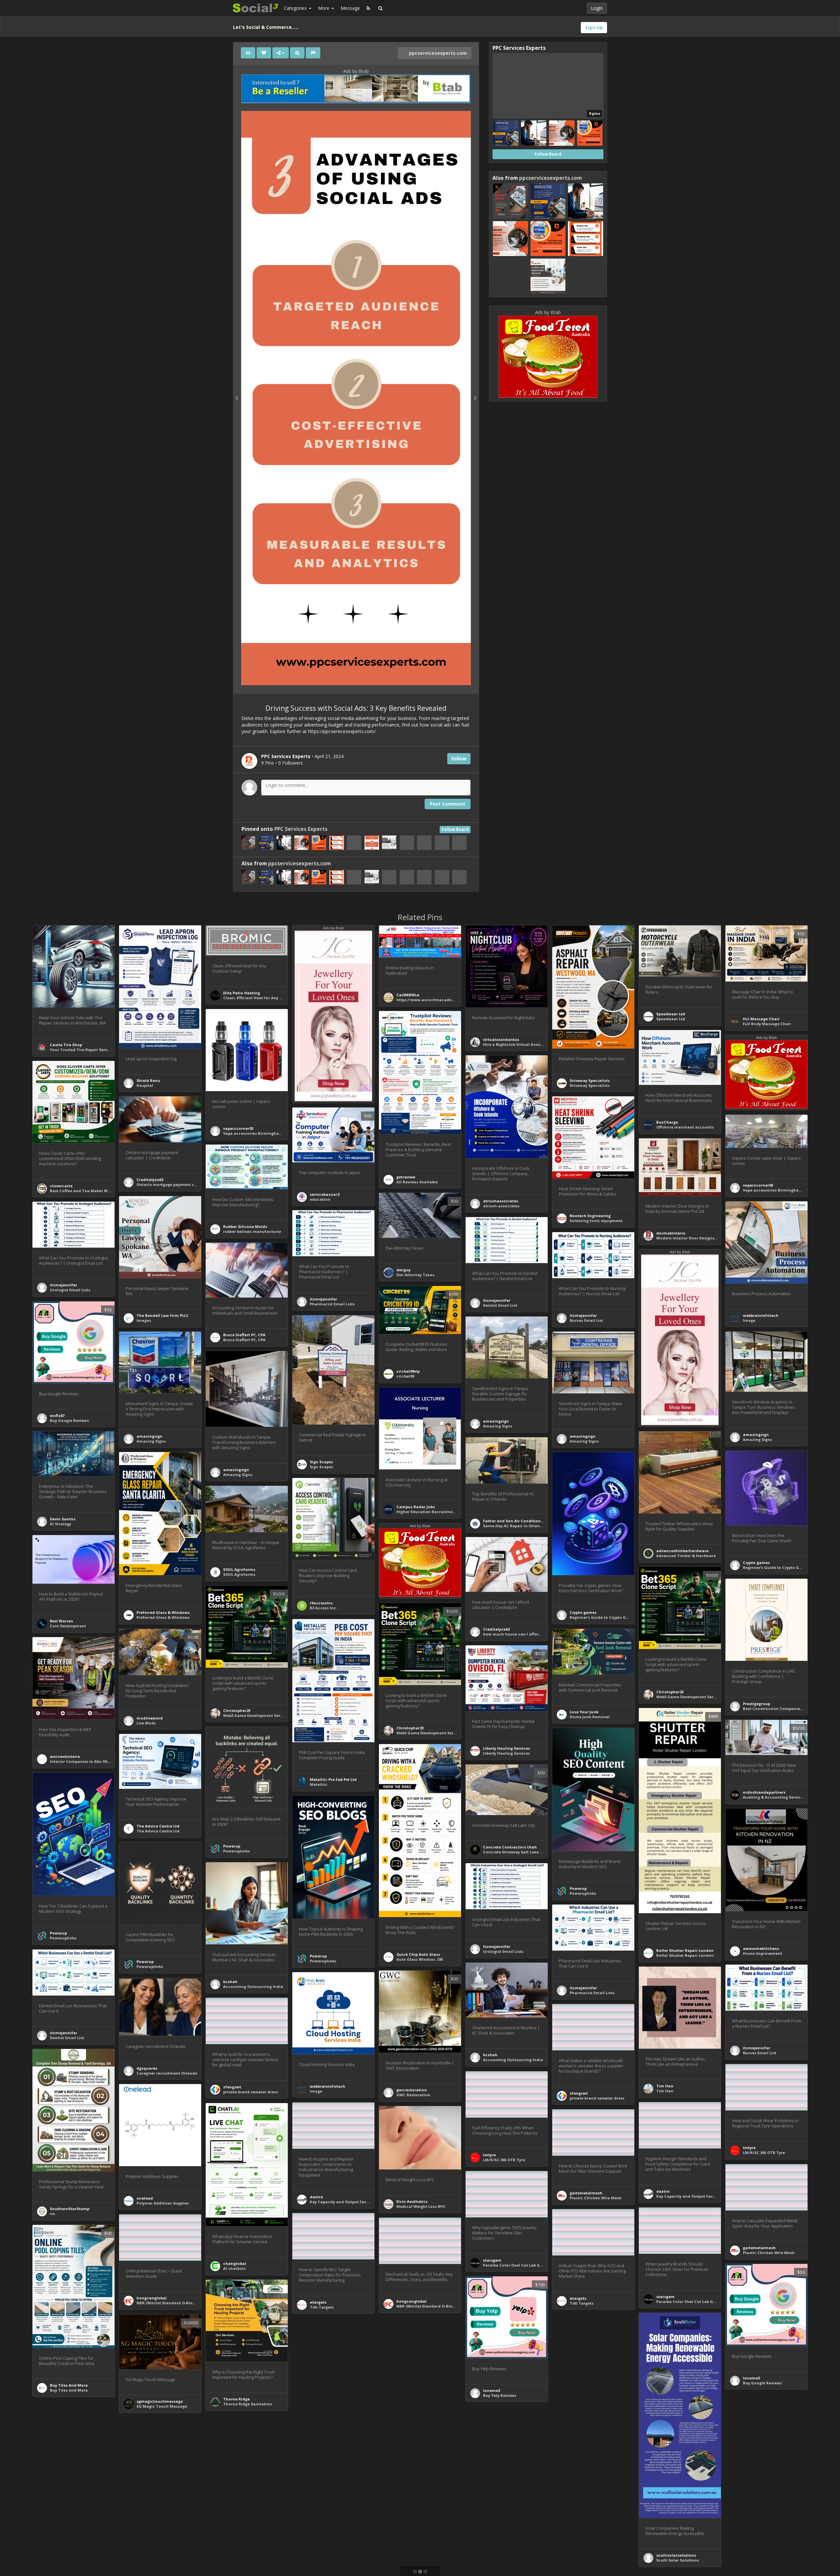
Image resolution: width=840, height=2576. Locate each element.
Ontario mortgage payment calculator (175, 1184)
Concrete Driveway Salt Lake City (515, 1852)
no (52, 2214)
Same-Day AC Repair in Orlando (514, 1526)
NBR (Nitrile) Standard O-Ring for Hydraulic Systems (188, 2303)
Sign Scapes (321, 1462)
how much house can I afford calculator (523, 1634)
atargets (578, 2298)
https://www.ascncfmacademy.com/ (433, 1000)
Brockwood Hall (759, 2511)
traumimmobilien (587, 2493)
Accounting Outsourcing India (253, 1986)
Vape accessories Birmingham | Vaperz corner (269, 1133)
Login (597, 8)
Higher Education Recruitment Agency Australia (444, 1512)
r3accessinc (321, 1603)
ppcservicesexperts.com (437, 53)
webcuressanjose (500, 2498)
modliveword (150, 1718)
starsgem (492, 2260)
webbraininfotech (761, 1315)
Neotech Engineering (590, 1216)
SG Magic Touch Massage (162, 2406)
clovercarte (61, 1186)
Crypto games (756, 1562)
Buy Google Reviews (69, 1420)
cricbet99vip (408, 1371)
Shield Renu (148, 1080)
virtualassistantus (501, 1039)
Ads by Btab (356, 71)
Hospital (145, 1085)
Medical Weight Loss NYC (421, 2206)
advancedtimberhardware (682, 1551)
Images (144, 1320)
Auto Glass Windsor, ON (420, 1959)
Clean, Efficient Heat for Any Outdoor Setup (266, 998)
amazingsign (496, 1421)
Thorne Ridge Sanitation (248, 2404)
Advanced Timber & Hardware (686, 1556)
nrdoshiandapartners (764, 1792)
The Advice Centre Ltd (158, 1826)
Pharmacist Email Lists (332, 1304)
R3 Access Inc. (323, 1608)
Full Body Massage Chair (767, 1024)
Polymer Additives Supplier (163, 2203)
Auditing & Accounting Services (774, 1797)
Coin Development (68, 1626)
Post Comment (448, 804)
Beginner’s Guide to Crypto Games (776, 1567)
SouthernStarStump (70, 2209)
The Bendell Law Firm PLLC (163, 1315)
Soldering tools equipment (596, 1221)
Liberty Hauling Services (506, 1748)
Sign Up (594, 27)
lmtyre (749, 2148)
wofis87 (57, 1415)
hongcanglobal (152, 2298)
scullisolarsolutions (676, 2555)
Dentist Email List (500, 1305)
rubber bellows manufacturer (252, 1231)
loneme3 (751, 2378)
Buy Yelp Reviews (500, 2395)
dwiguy (403, 1270)
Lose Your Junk (584, 1712)
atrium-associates (501, 1206)
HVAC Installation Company (77, 2513)
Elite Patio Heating (241, 993)
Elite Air (57, 2508)
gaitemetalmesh (586, 2193)
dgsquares (147, 2068)
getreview (406, 1177)
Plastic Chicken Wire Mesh (596, 2198)
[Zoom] (297, 53)
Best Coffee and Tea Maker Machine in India (94, 1191)
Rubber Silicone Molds (245, 1226)
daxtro (663, 2191)
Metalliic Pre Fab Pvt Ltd (333, 1779)
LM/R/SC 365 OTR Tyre (764, 2153)
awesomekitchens (761, 1948)
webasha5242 (582, 2395)
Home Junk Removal (590, 1717)
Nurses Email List (586, 1320)
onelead (145, 2198)
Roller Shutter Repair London (685, 1950)
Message (350, 8)
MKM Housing (410, 2572)
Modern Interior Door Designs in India (693, 1238)
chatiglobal (235, 2263)
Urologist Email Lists (70, 1290)
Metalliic (319, 1784)
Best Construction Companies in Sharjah (783, 1709)
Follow (459, 759)
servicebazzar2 (325, 1194)
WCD (487, 2503)
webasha (578, 2400)
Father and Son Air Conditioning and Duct (525, 1521)
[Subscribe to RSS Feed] (368, 8)
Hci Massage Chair (761, 1019)
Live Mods (146, 1723)
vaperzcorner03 (238, 1128)
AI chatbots (234, 2268)
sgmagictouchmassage (160, 2401)
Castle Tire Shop (66, 1045)
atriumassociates (501, 1201)
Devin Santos (63, 1519)
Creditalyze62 (150, 1180)
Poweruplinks (236, 1851)
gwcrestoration (412, 2090)
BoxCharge (667, 1122)
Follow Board (455, 829)
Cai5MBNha (408, 995)
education (320, 1199)
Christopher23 (670, 1692)
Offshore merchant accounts (685, 1127)
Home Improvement (763, 1953)
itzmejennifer (63, 1285)
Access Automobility (330, 2561)
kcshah (230, 1982)
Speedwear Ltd (671, 1014)
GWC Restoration (413, 2095)
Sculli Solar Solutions (678, 2560)
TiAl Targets (582, 2303)
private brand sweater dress (251, 2092)
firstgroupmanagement (766, 2506)
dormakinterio (671, 1233)
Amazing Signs (498, 1426)
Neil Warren (62, 1621)
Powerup (232, 1846)
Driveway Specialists (590, 1080)
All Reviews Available (417, 1182)
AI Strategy (61, 1524)
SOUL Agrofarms (239, 1569)
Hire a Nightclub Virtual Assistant (516, 1044)
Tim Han (665, 2086)
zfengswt (232, 2087)
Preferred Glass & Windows (163, 1612)
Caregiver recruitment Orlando (167, 2073)
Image (749, 1320)
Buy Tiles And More (69, 2385)
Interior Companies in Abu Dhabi (82, 1761)
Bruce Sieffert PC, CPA (244, 1335)
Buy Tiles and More (69, 2390)
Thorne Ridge (236, 2399)
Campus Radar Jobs (416, 1507)
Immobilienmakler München (598, 2498)
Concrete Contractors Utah (510, 1847)
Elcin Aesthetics (412, 2201)
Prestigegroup (756, 1704)
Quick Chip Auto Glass (418, 1954)
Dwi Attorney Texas (415, 1275)
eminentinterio (65, 1756)
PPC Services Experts (301, 829)
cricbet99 (405, 1376)
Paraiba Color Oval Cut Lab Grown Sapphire (526, 2265)
